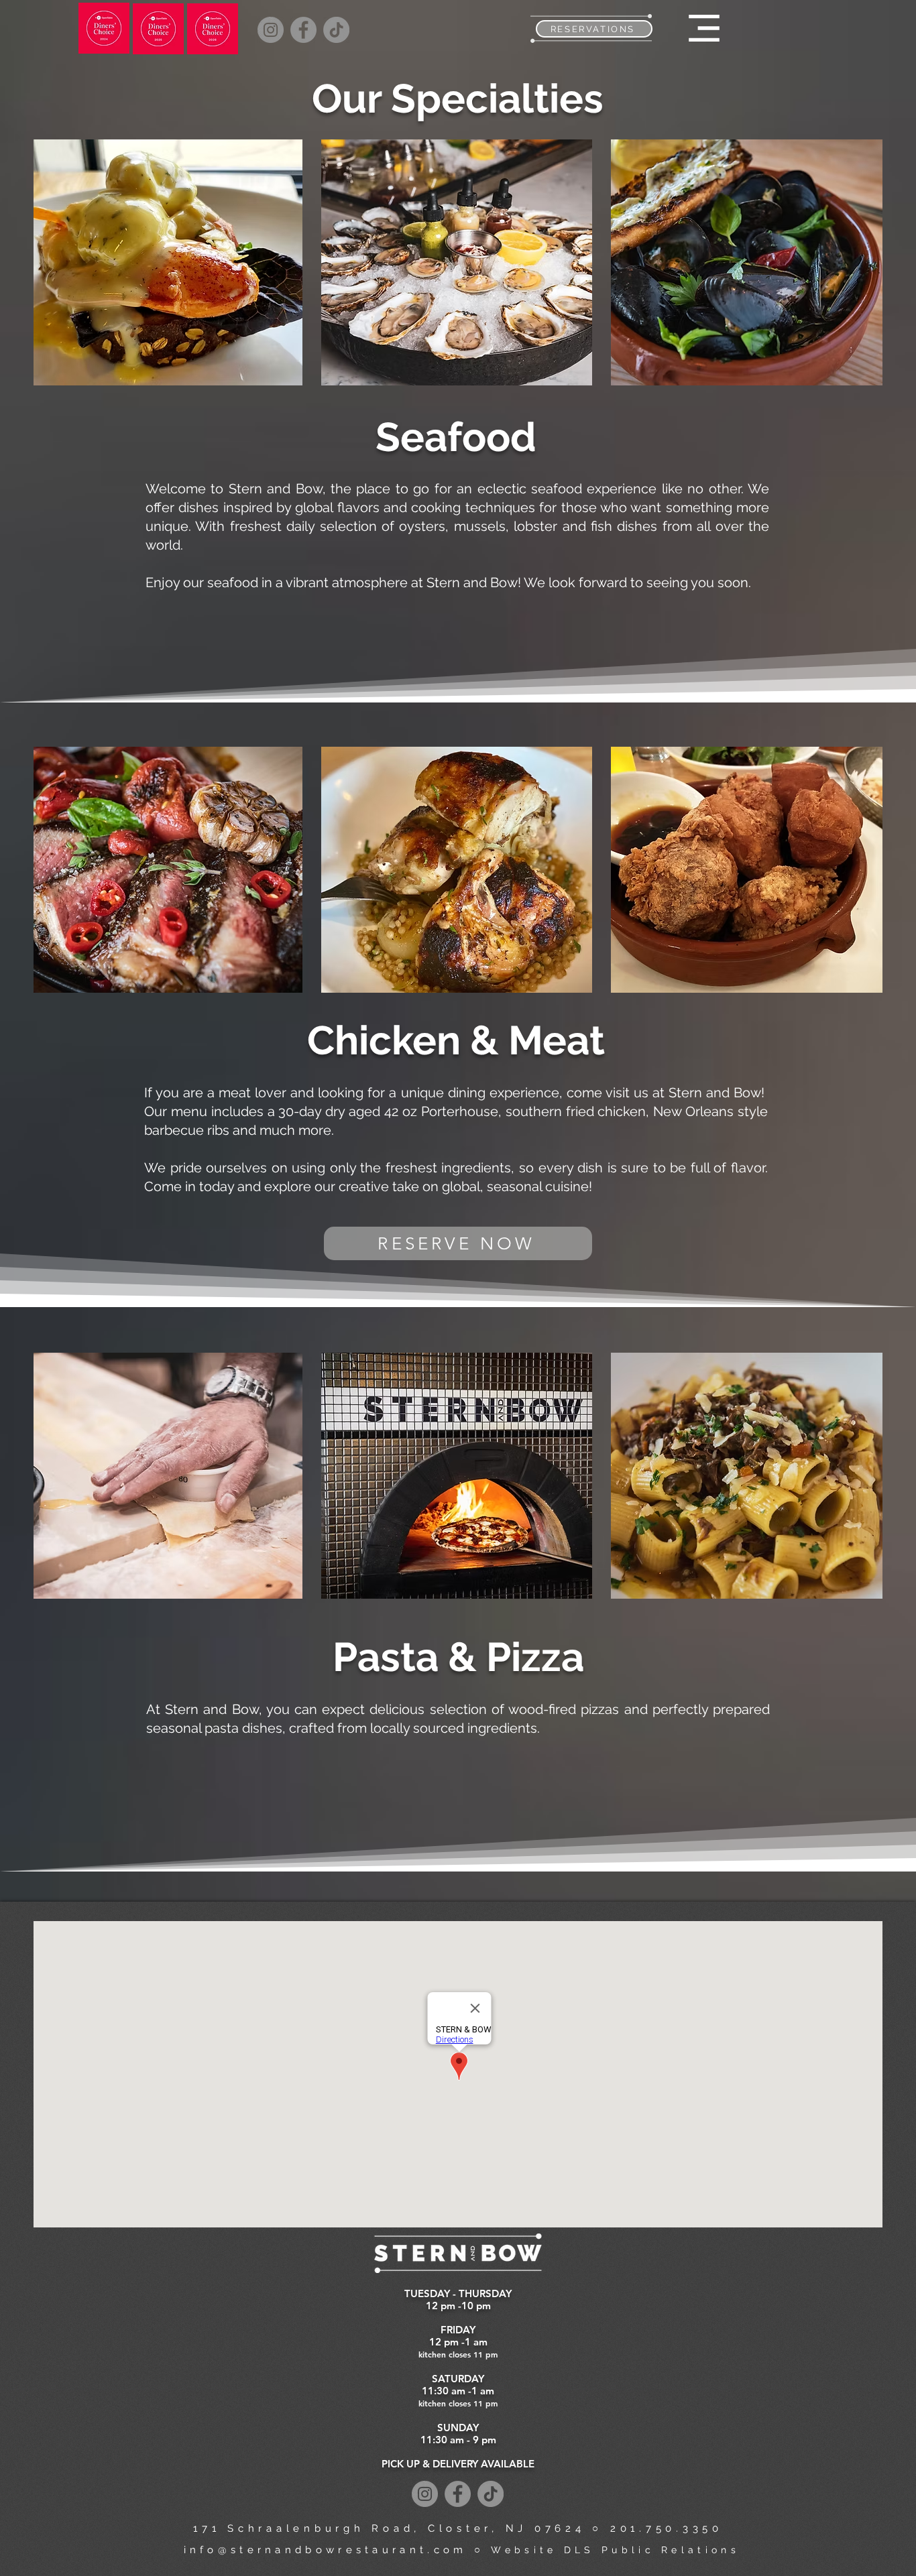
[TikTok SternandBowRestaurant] (491, 2494)
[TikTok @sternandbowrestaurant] (336, 30)
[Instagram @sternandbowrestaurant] (271, 30)
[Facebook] (458, 2494)
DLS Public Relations (652, 2550)
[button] (704, 28)
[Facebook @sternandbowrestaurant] (303, 30)
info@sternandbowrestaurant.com (326, 2550)
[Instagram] (425, 2494)
